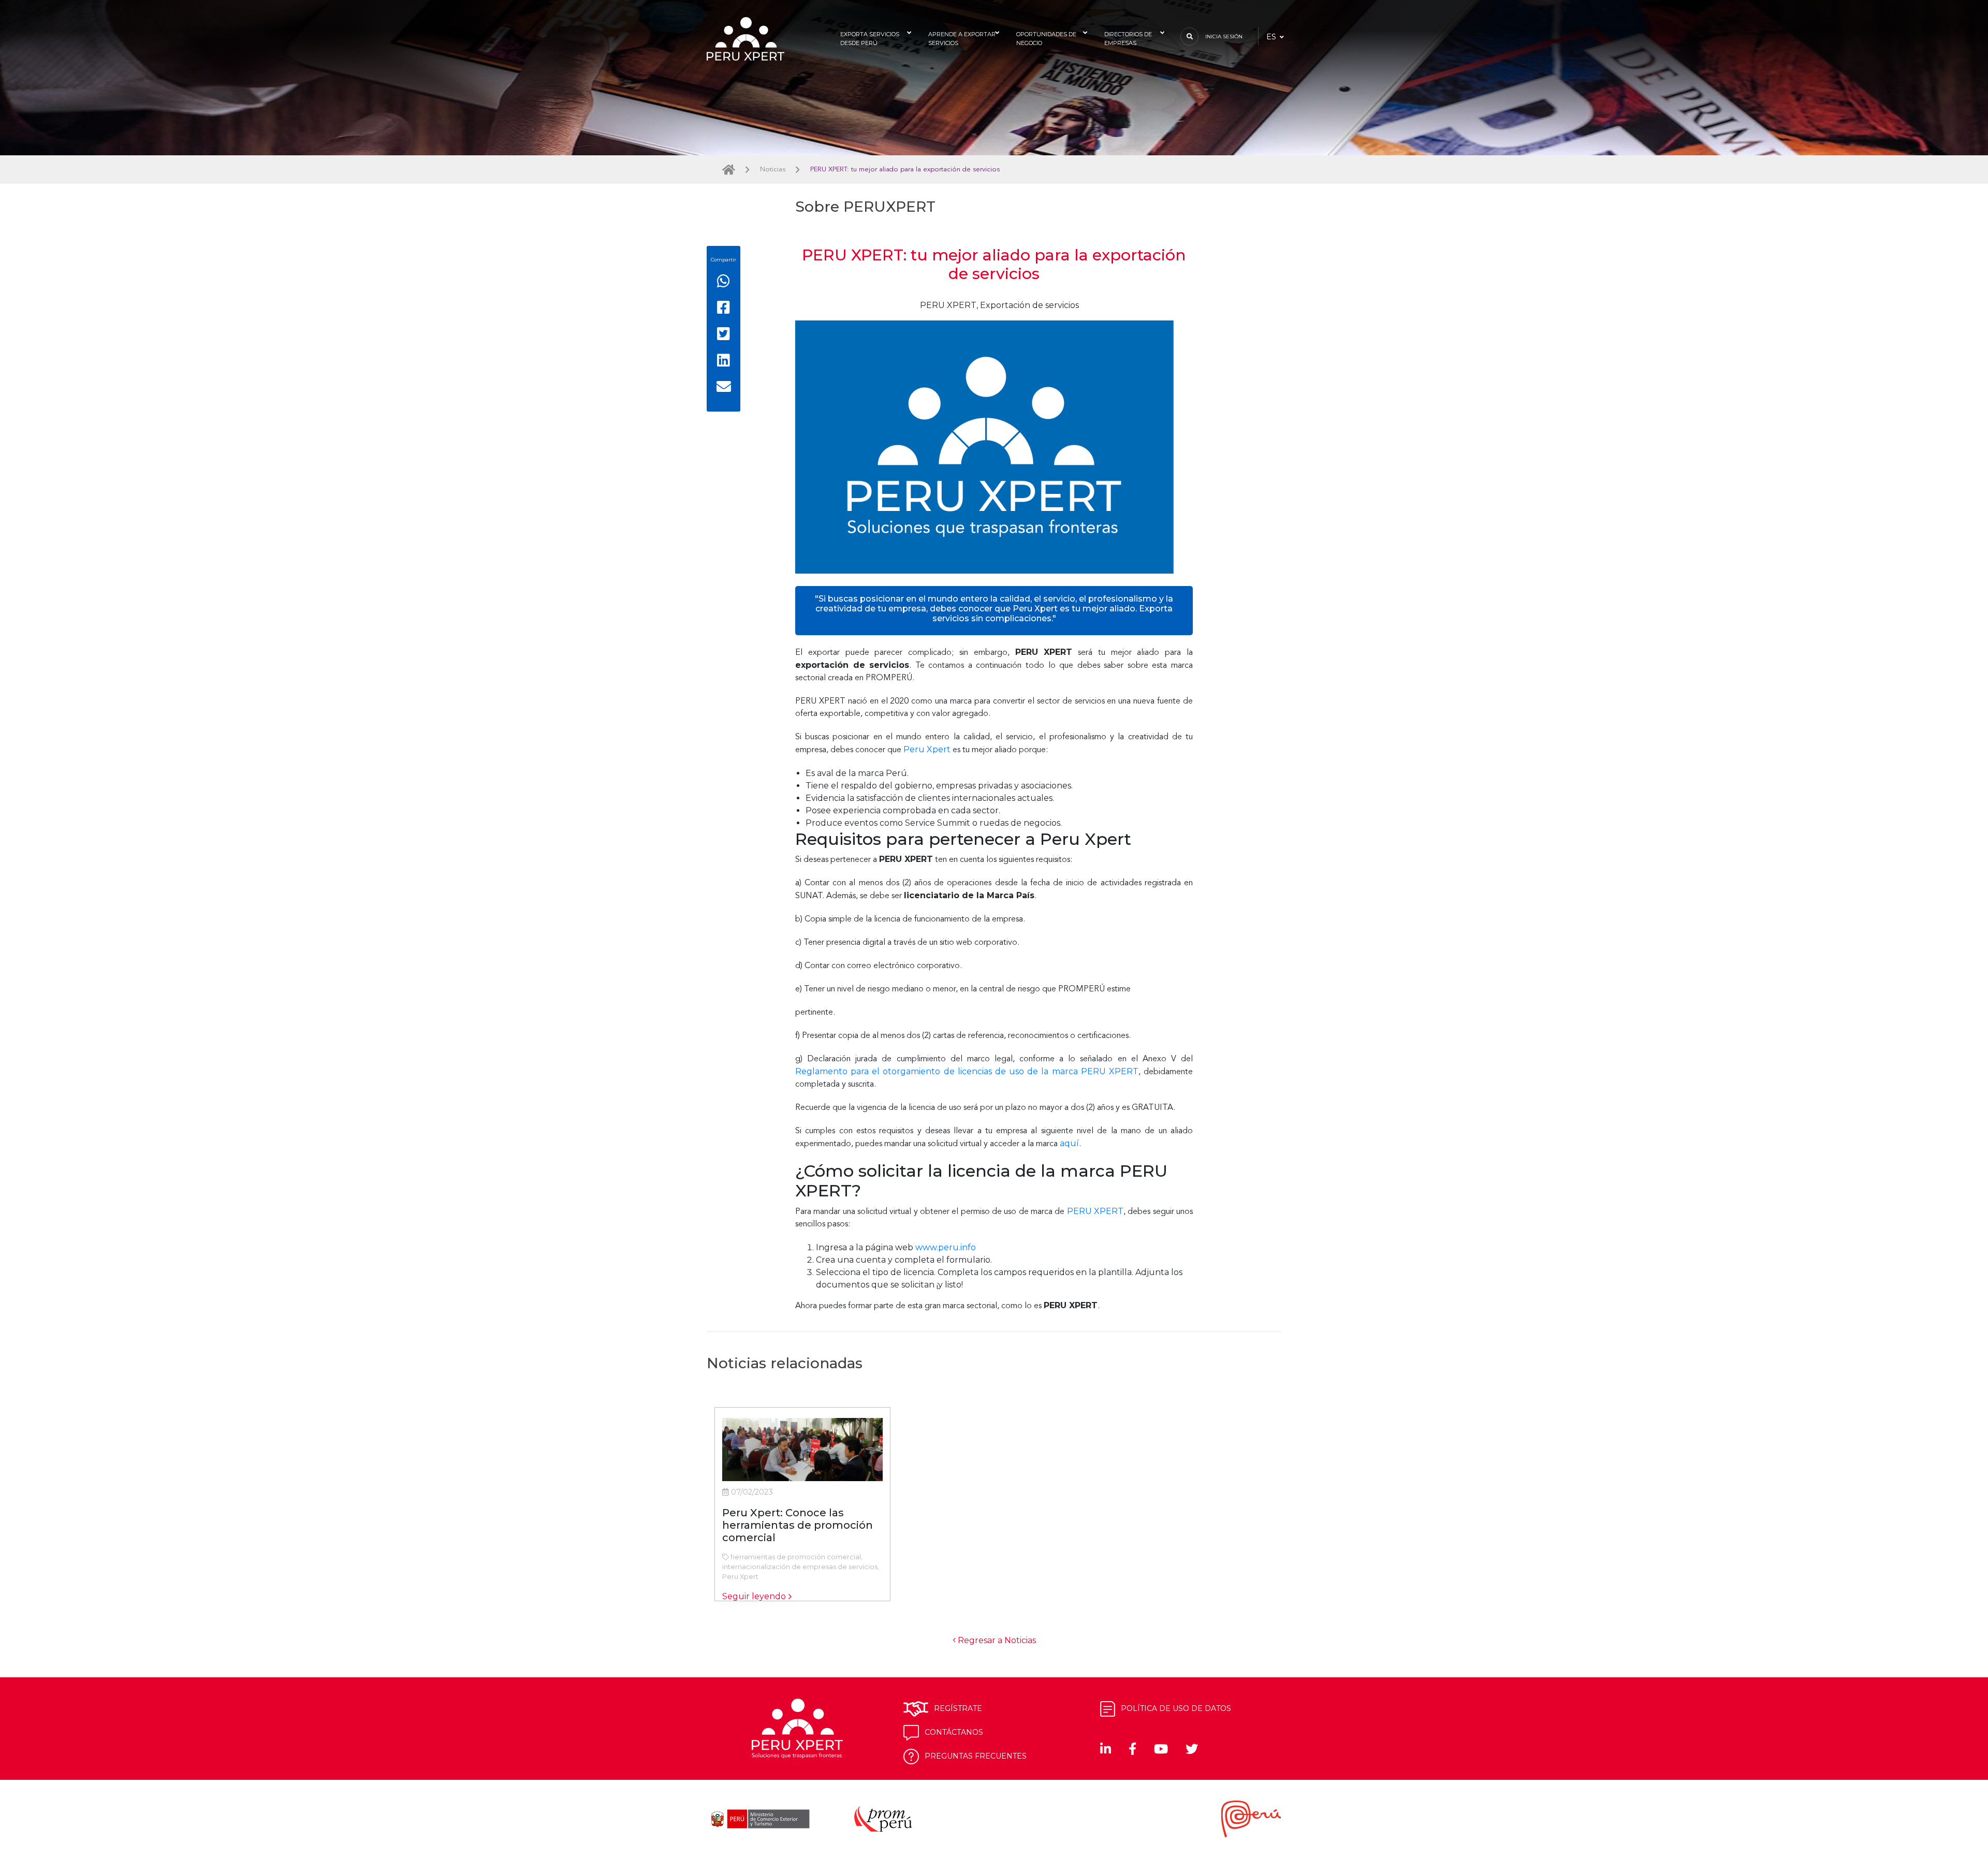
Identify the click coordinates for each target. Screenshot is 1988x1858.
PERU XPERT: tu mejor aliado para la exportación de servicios (905, 170)
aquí (1069, 1143)
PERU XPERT (1095, 1211)
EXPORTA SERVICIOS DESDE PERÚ (870, 39)
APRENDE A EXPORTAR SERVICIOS (962, 39)
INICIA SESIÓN (1224, 36)
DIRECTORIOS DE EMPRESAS (1128, 39)
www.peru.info (946, 1247)
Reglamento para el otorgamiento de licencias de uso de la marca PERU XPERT (967, 1071)
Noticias (773, 170)
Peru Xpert (927, 749)
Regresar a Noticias (996, 1640)
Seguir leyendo (754, 1596)
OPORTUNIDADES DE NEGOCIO (1046, 39)
